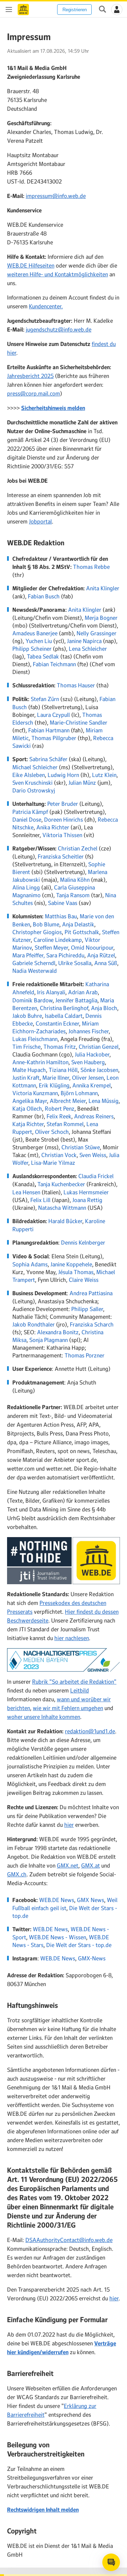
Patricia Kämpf (30, 812)
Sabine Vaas (63, 903)
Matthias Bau (61, 916)
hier (69, 1825)
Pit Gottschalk (82, 932)
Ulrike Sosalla (75, 963)
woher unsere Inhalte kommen (44, 1717)
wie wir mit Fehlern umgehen (68, 1708)
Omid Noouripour (92, 947)
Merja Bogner (101, 618)
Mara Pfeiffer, (29, 955)
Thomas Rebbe (91, 567)
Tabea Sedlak (43, 656)
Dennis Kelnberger (83, 1242)
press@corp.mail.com (34, 393)
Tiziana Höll (63, 1070)
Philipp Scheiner (32, 649)
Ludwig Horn (63, 775)
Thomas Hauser (76, 685)
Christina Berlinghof (64, 1008)
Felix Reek (59, 1116)
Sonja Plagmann (49, 1340)
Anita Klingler (103, 588)
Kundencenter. (46, 306)
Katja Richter (28, 1124)
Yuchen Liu (39, 641)
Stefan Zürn (45, 699)
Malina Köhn (75, 880)
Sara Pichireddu (65, 955)
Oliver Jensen (88, 1078)
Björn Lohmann (79, 1093)
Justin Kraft (26, 1078)
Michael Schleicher (35, 767)
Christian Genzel (99, 1047)
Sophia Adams (30, 1264)
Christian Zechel (78, 848)
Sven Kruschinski (32, 783)
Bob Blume (46, 924)
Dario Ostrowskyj (34, 790)
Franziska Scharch (92, 1324)
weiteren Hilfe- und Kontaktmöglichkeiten (58, 274)
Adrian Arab (83, 992)
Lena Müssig (104, 1101)
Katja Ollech (27, 1109)
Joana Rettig (87, 1200)
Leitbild (80, 1690)
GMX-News (92, 1958)
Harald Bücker (65, 1221)
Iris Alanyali (51, 992)
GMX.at (90, 1865)
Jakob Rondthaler (34, 1324)
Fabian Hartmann (49, 730)
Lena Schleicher (88, 649)
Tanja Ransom (73, 895)
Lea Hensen (26, 1192)
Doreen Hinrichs (64, 820)
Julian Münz (82, 783)
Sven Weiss (93, 1155)
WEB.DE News (57, 1900)
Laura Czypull (53, 715)
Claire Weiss (84, 1280)
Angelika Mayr (30, 1101)
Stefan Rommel (65, 1124)
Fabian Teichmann (54, 664)
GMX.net (68, 1865)
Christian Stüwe (81, 1147)
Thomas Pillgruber (54, 738)
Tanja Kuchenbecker (61, 1184)
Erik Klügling (54, 1085)
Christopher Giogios (37, 932)
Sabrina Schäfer (48, 759)
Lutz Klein (104, 775)
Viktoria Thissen (62, 835)
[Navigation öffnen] (9, 9)
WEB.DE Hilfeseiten (31, 265)
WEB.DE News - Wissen (58, 1937)
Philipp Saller (87, 1309)
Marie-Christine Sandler (78, 722)
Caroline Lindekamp (58, 940)
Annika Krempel (92, 1085)
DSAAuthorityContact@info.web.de (69, 2240)
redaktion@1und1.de (90, 1731)
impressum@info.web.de (56, 196)
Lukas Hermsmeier (86, 1192)
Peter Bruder (63, 804)
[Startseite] (23, 9)
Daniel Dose (27, 820)
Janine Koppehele (71, 1264)
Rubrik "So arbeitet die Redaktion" (74, 1682)
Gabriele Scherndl (34, 963)
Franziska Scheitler (61, 856)
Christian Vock (59, 1155)
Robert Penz (60, 1109)
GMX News (90, 1900)
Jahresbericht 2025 (30, 376)
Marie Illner (56, 1078)
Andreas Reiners (94, 1116)
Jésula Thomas (76, 1272)
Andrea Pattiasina (91, 1293)
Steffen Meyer (51, 947)
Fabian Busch (44, 596)
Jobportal (40, 521)
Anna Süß (106, 963)
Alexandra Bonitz (58, 1332)
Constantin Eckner (57, 1023)
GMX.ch (17, 1874)
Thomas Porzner (84, 1355)
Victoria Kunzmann (35, 1093)
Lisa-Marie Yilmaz (53, 1163)
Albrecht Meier (68, 1101)
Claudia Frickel (96, 1176)
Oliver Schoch (52, 1132)
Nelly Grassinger (96, 633)
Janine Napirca (84, 641)
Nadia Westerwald (35, 971)
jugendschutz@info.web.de (59, 329)
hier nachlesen (72, 1638)
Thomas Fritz (60, 1047)
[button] (117, 9)
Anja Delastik (78, 924)
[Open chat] (111, 2562)
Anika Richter (53, 827)
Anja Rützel (101, 955)
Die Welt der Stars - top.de (79, 1945)
